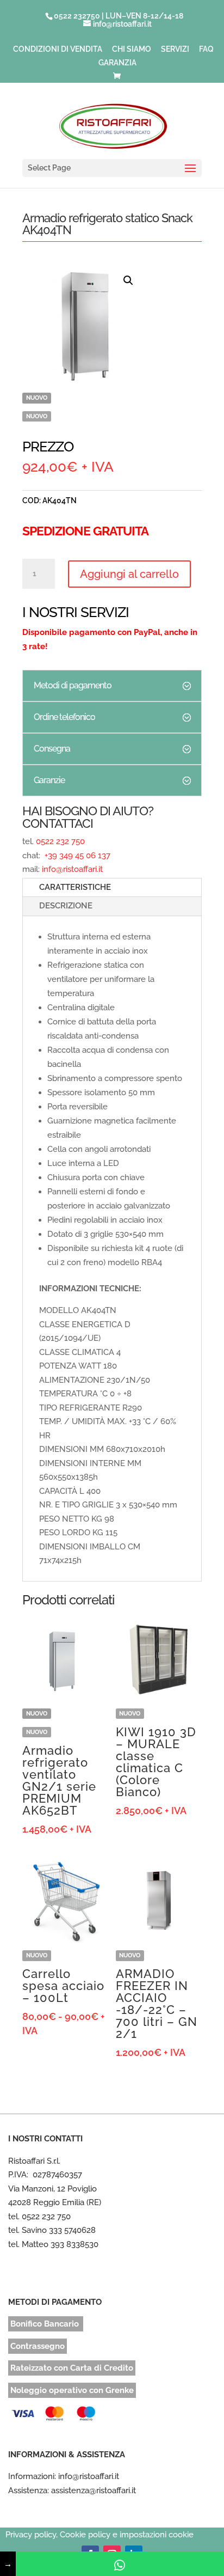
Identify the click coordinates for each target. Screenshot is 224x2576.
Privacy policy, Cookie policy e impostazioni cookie (99, 2535)
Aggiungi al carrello (129, 574)
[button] (128, 280)
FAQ (206, 49)
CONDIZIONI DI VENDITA (58, 49)
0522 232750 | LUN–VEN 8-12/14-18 (119, 16)
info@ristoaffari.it (72, 869)
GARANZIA (117, 63)
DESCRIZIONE (66, 906)
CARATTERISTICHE (75, 887)
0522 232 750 (60, 841)
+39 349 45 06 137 (76, 856)
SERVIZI (175, 49)
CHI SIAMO (132, 49)
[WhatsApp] (120, 2564)
